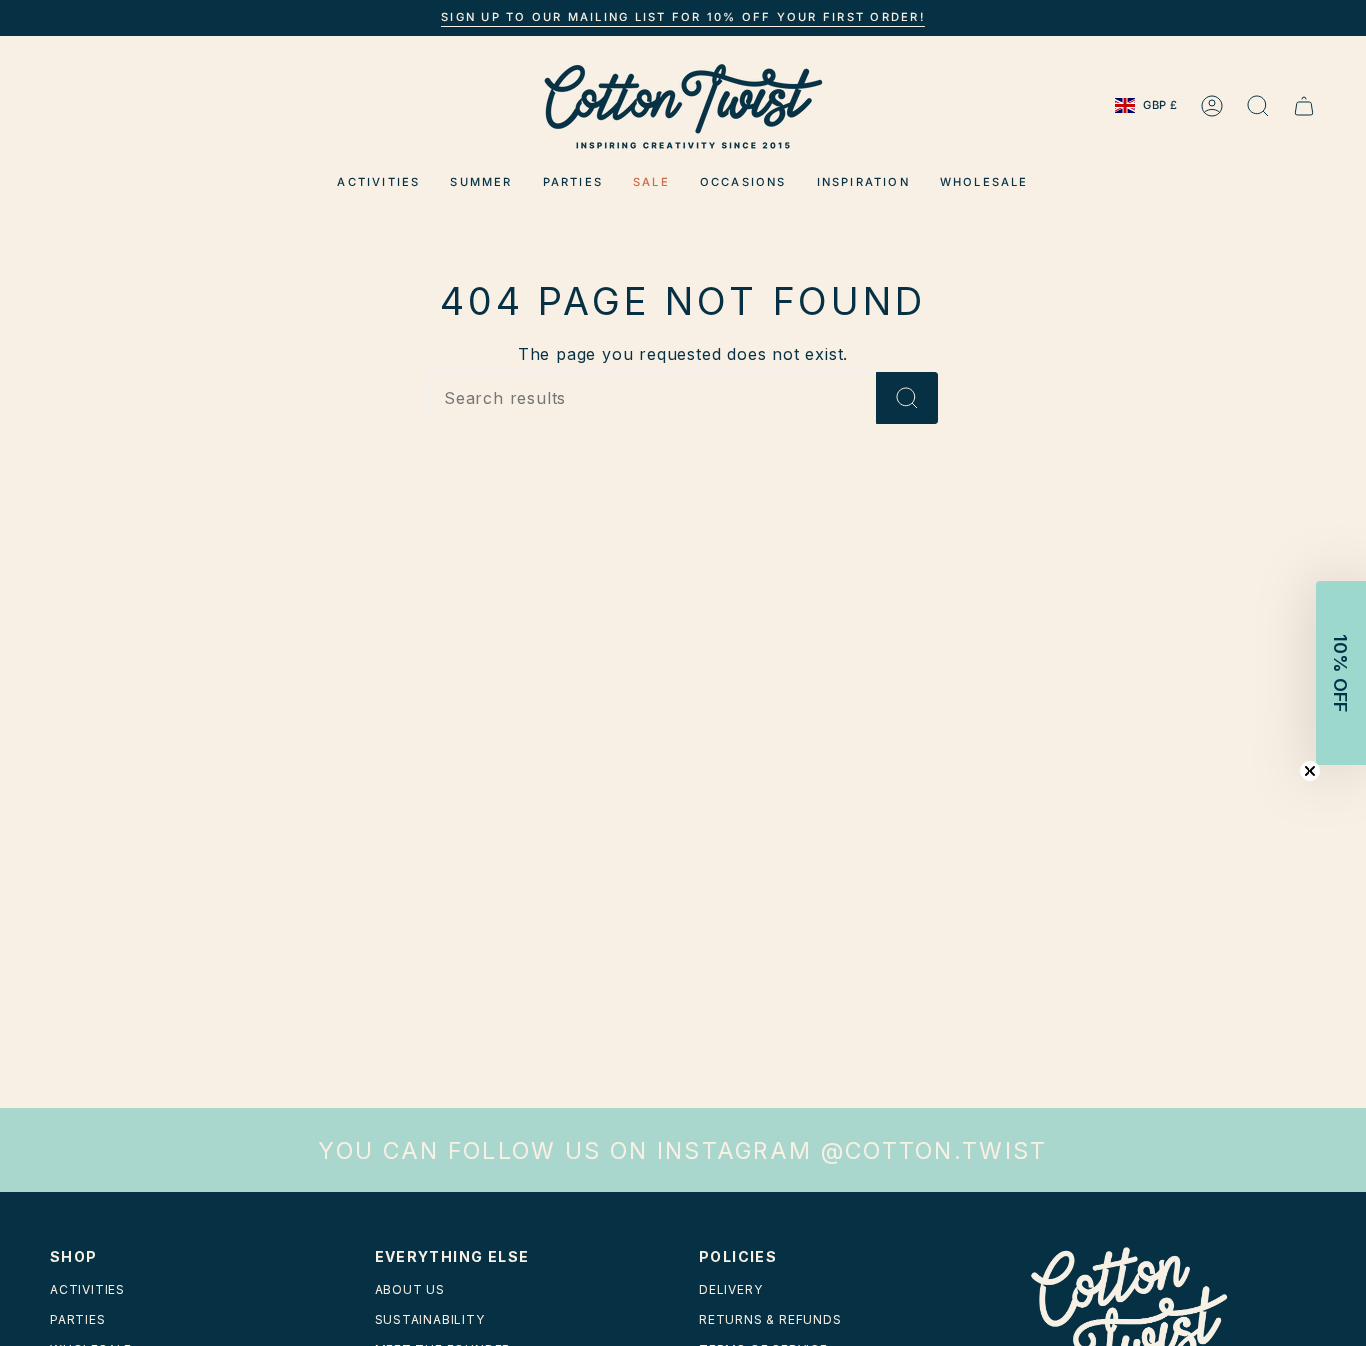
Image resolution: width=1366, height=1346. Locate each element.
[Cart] (1304, 106)
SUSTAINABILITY (430, 1319)
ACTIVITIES (87, 1289)
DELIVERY (730, 1289)
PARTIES (78, 1319)
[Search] (907, 398)
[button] (378, 182)
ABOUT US (410, 1289)
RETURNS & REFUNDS (770, 1319)
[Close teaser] (1310, 771)
